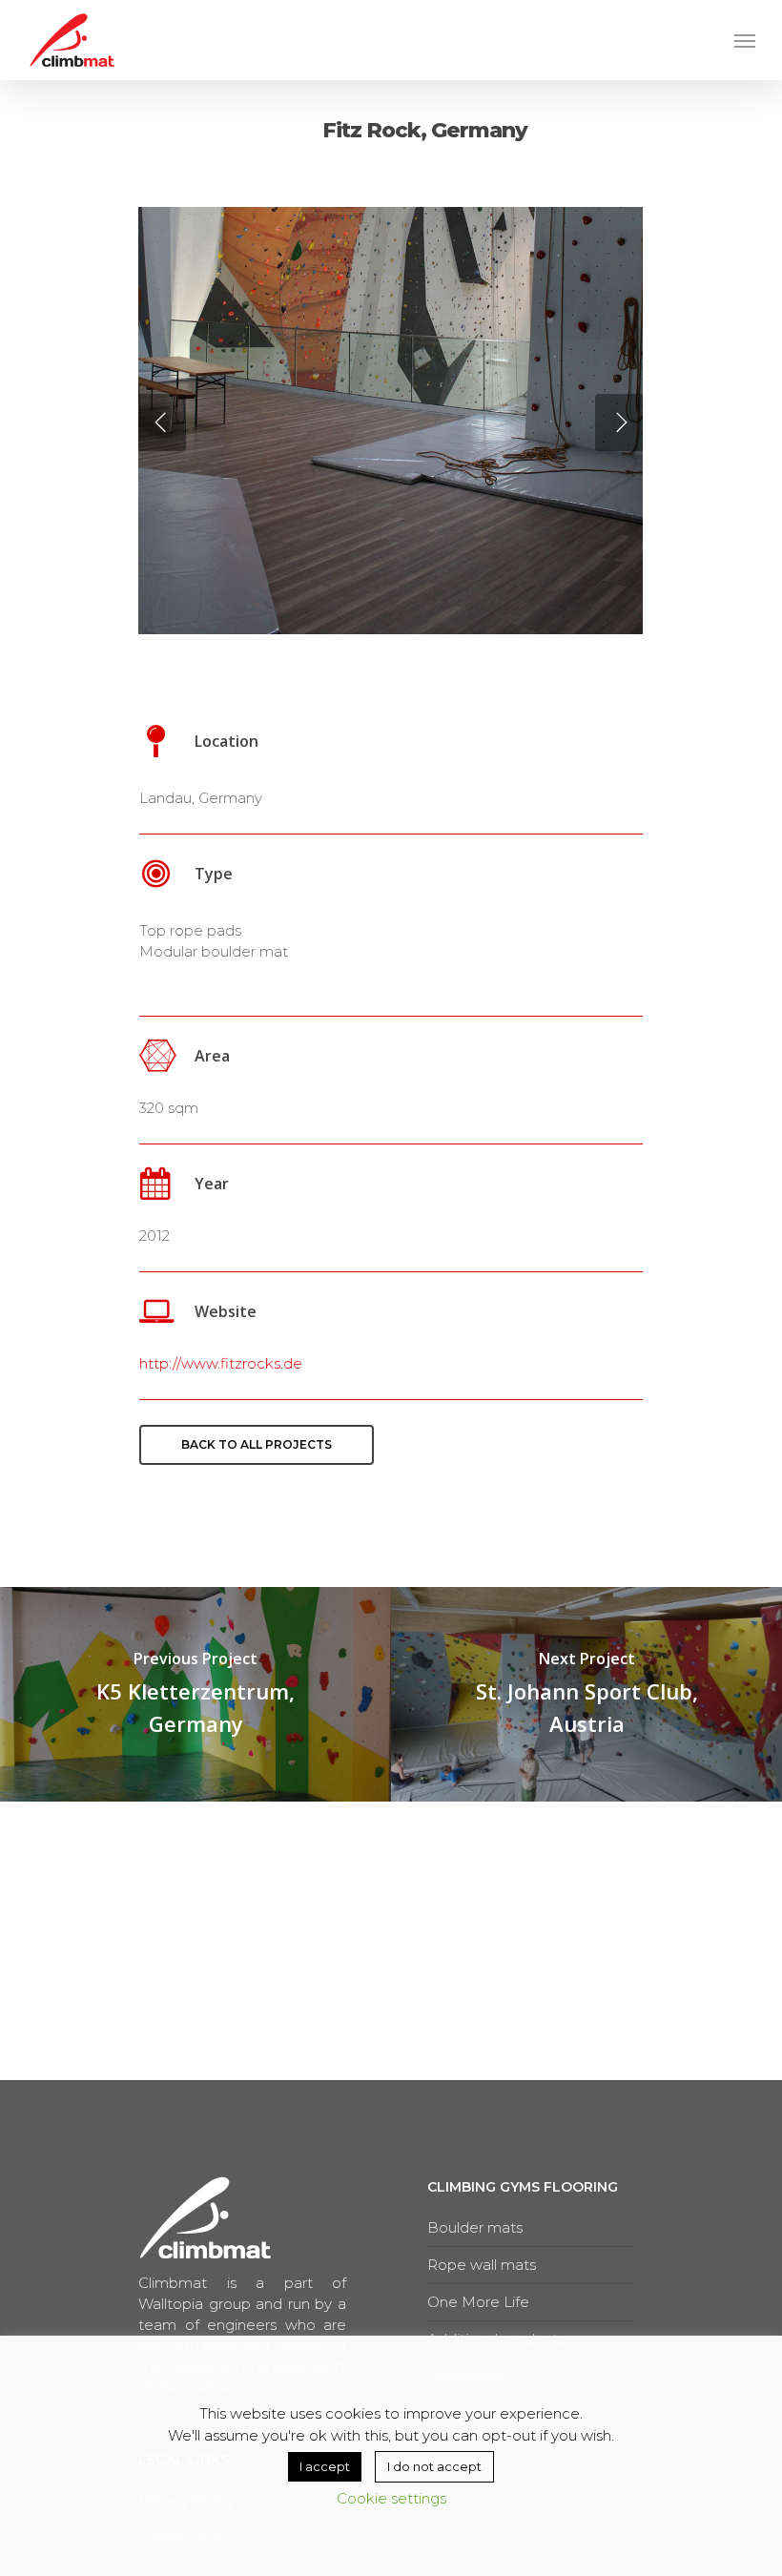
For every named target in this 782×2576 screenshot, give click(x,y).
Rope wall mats (482, 2265)
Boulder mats (475, 2227)
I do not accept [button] (434, 2466)
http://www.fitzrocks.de (221, 1363)
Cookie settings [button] (391, 2498)
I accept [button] (325, 2466)
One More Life (478, 2302)
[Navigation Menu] (745, 40)
